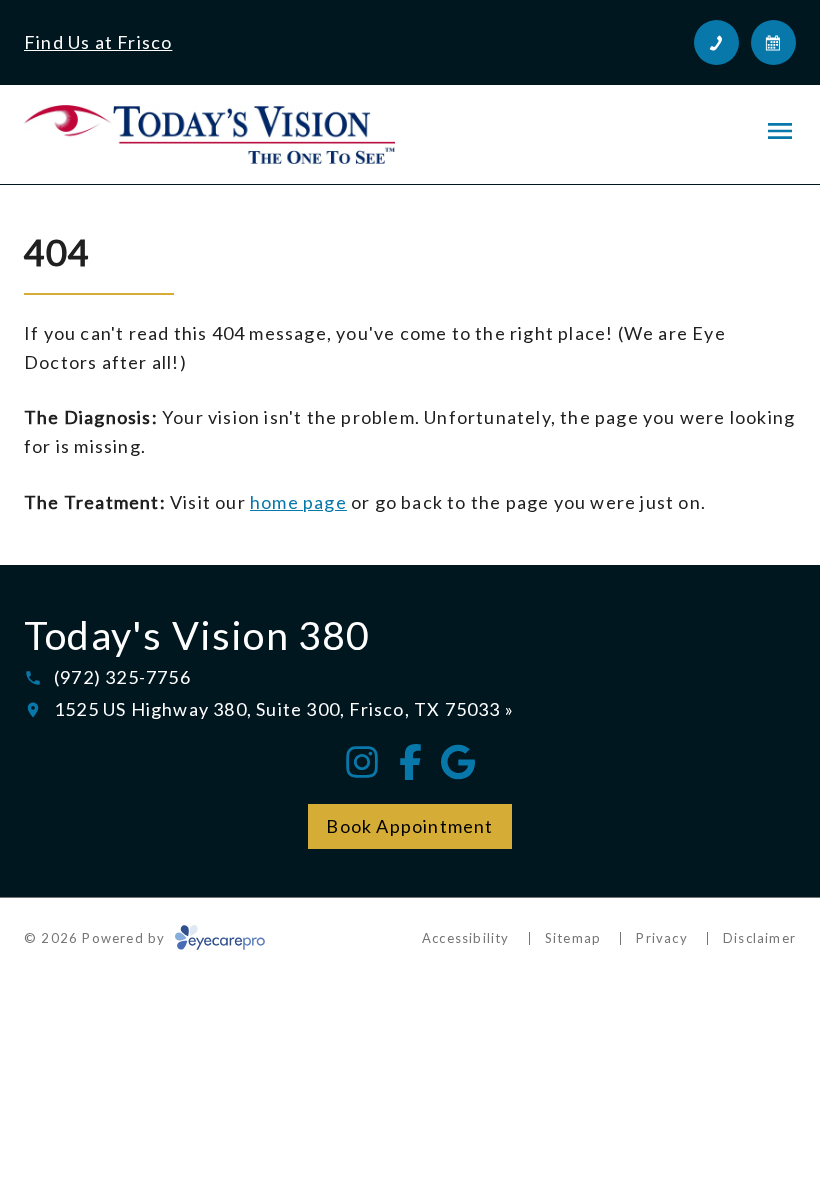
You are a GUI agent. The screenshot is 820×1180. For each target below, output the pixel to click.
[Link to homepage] (209, 134)
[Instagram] (362, 762)
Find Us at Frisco (98, 42)
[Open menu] (780, 131)
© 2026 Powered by (97, 938)
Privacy (661, 938)
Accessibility (466, 938)
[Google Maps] (458, 762)
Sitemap (573, 938)
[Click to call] (716, 42)
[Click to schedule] (773, 42)
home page (298, 502)
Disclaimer (759, 938)
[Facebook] (410, 762)
